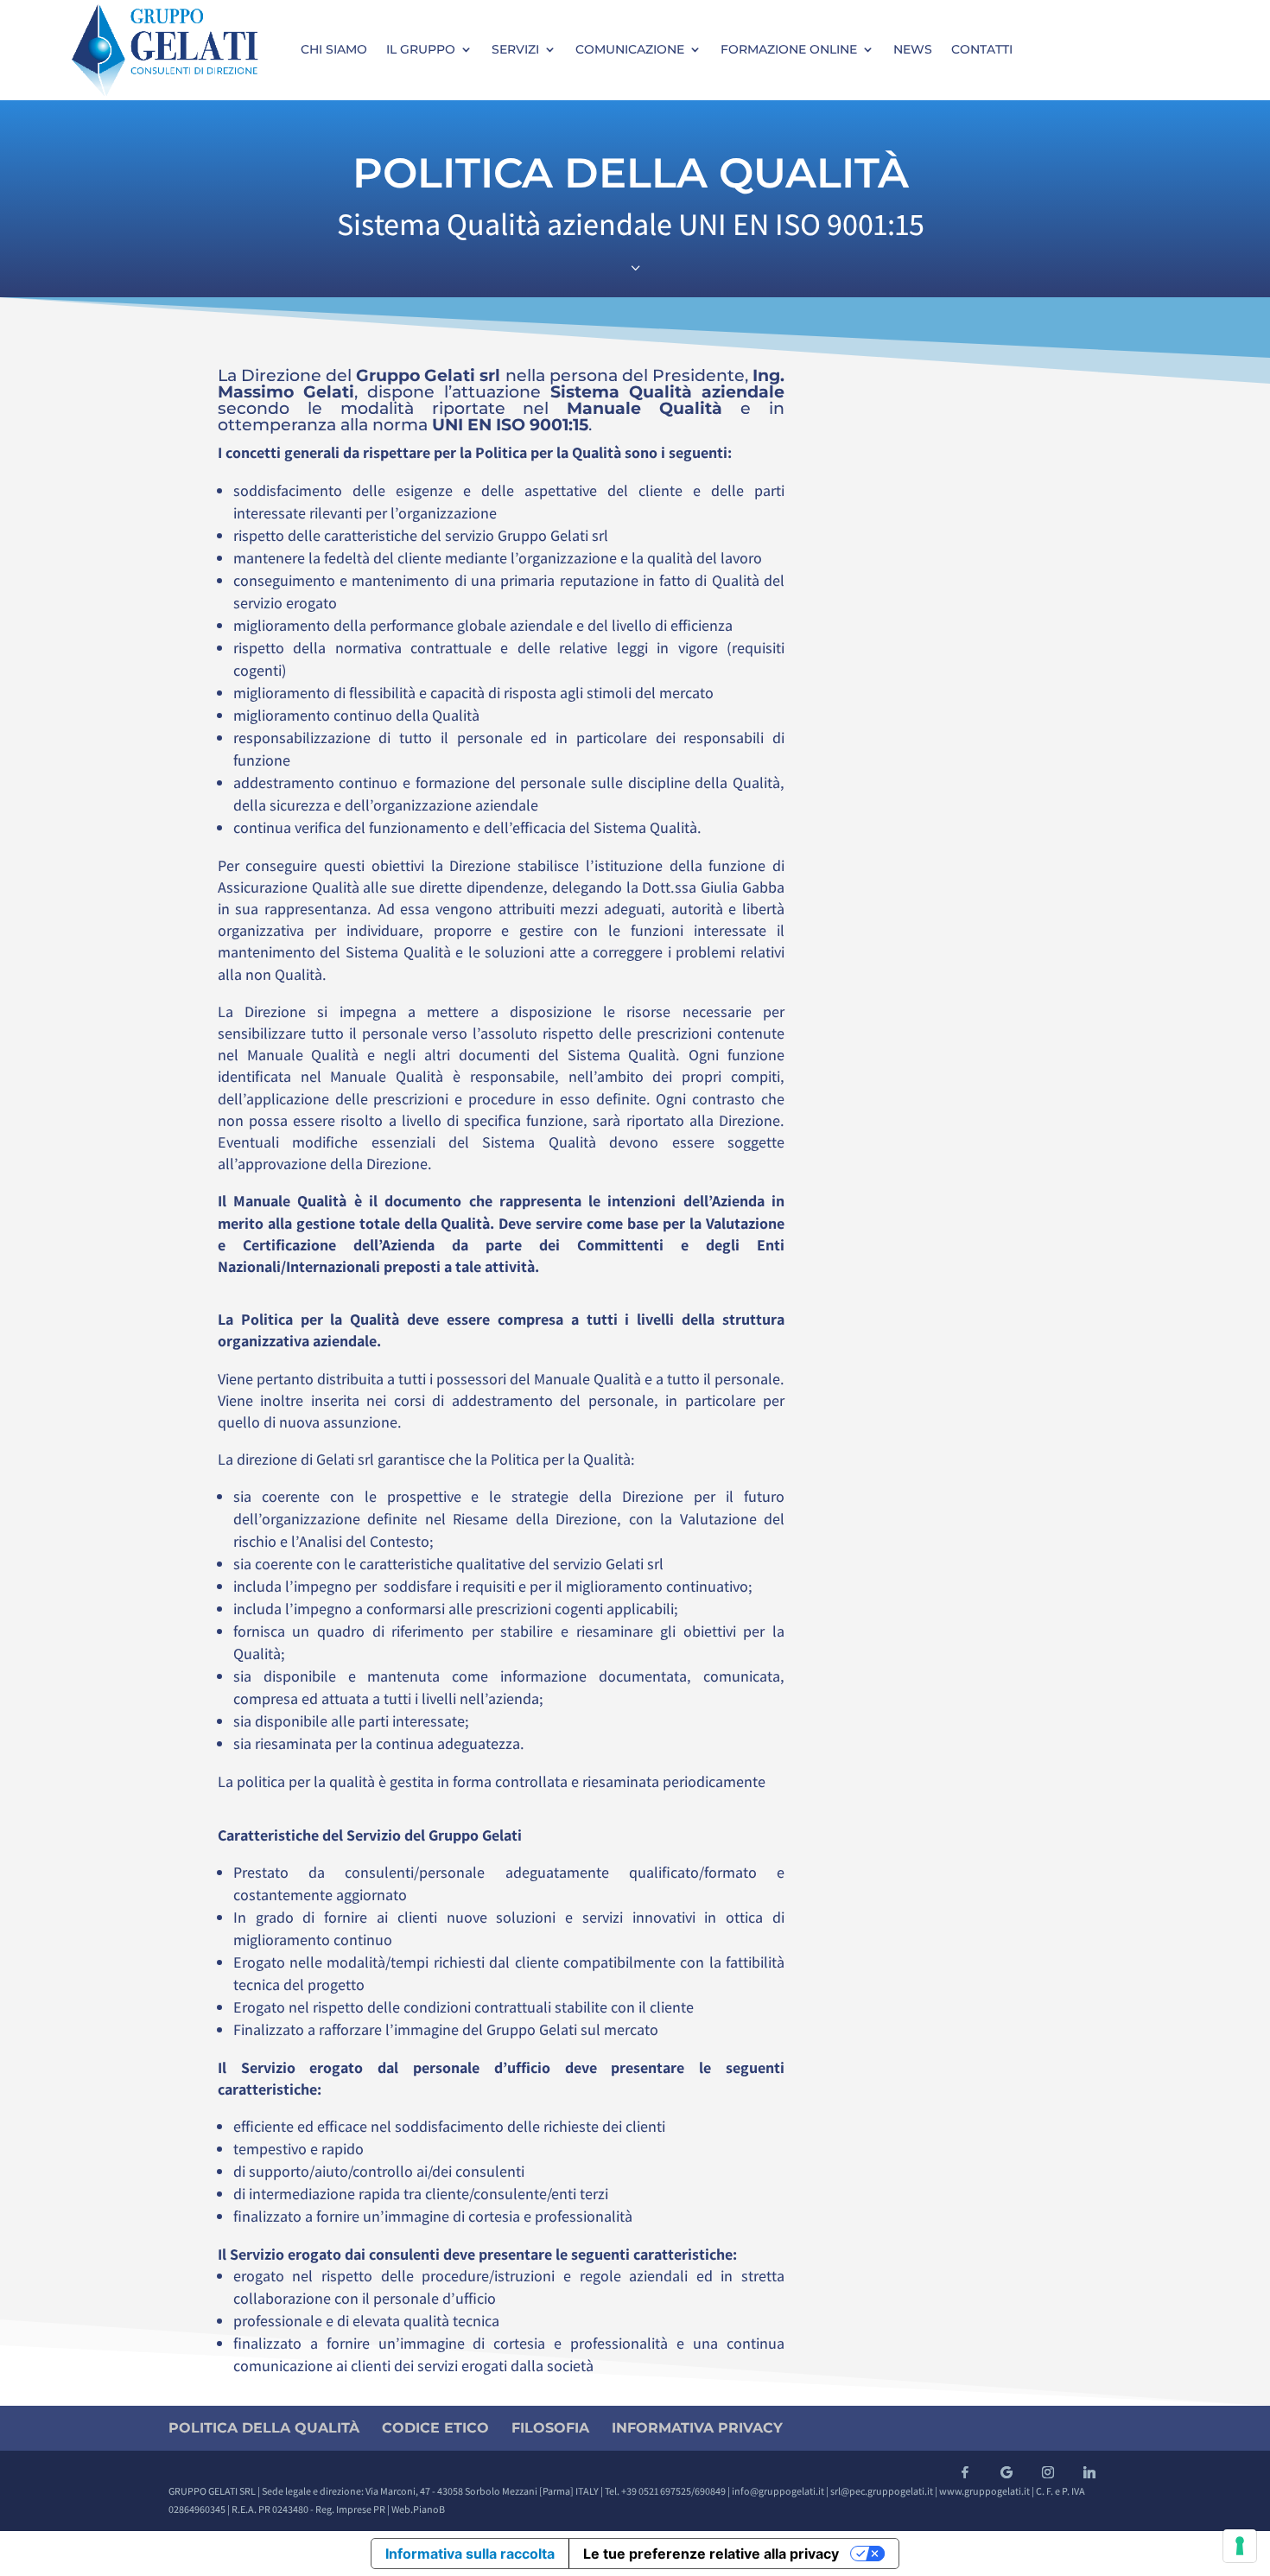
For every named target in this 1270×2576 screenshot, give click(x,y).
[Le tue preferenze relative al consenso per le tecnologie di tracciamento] (1240, 2546)
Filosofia (550, 2428)
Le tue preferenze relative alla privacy (711, 2554)
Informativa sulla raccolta (470, 2554)
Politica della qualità (264, 2428)
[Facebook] (965, 2472)
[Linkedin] (1089, 2472)
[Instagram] (1048, 2472)
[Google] (1006, 2472)
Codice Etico (435, 2428)
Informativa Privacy (697, 2428)
